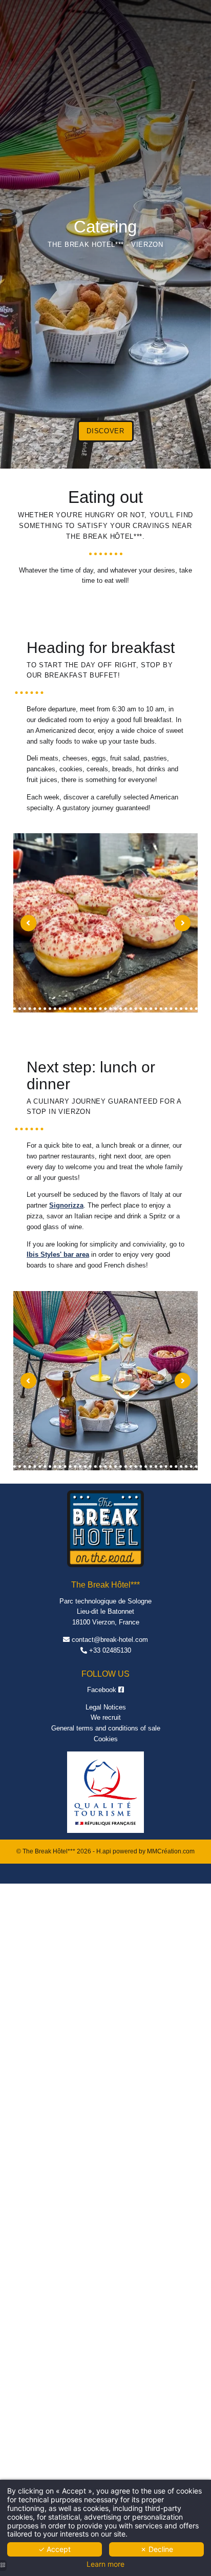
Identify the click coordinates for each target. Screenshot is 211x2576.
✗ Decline (157, 2549)
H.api (104, 1851)
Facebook (103, 1690)
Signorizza (66, 1205)
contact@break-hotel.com (110, 1640)
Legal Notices (106, 1707)
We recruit (106, 1717)
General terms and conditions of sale (106, 1728)
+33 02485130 (110, 1650)
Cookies (106, 1739)
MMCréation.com (171, 1851)
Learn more (105, 2564)
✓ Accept (55, 2549)
